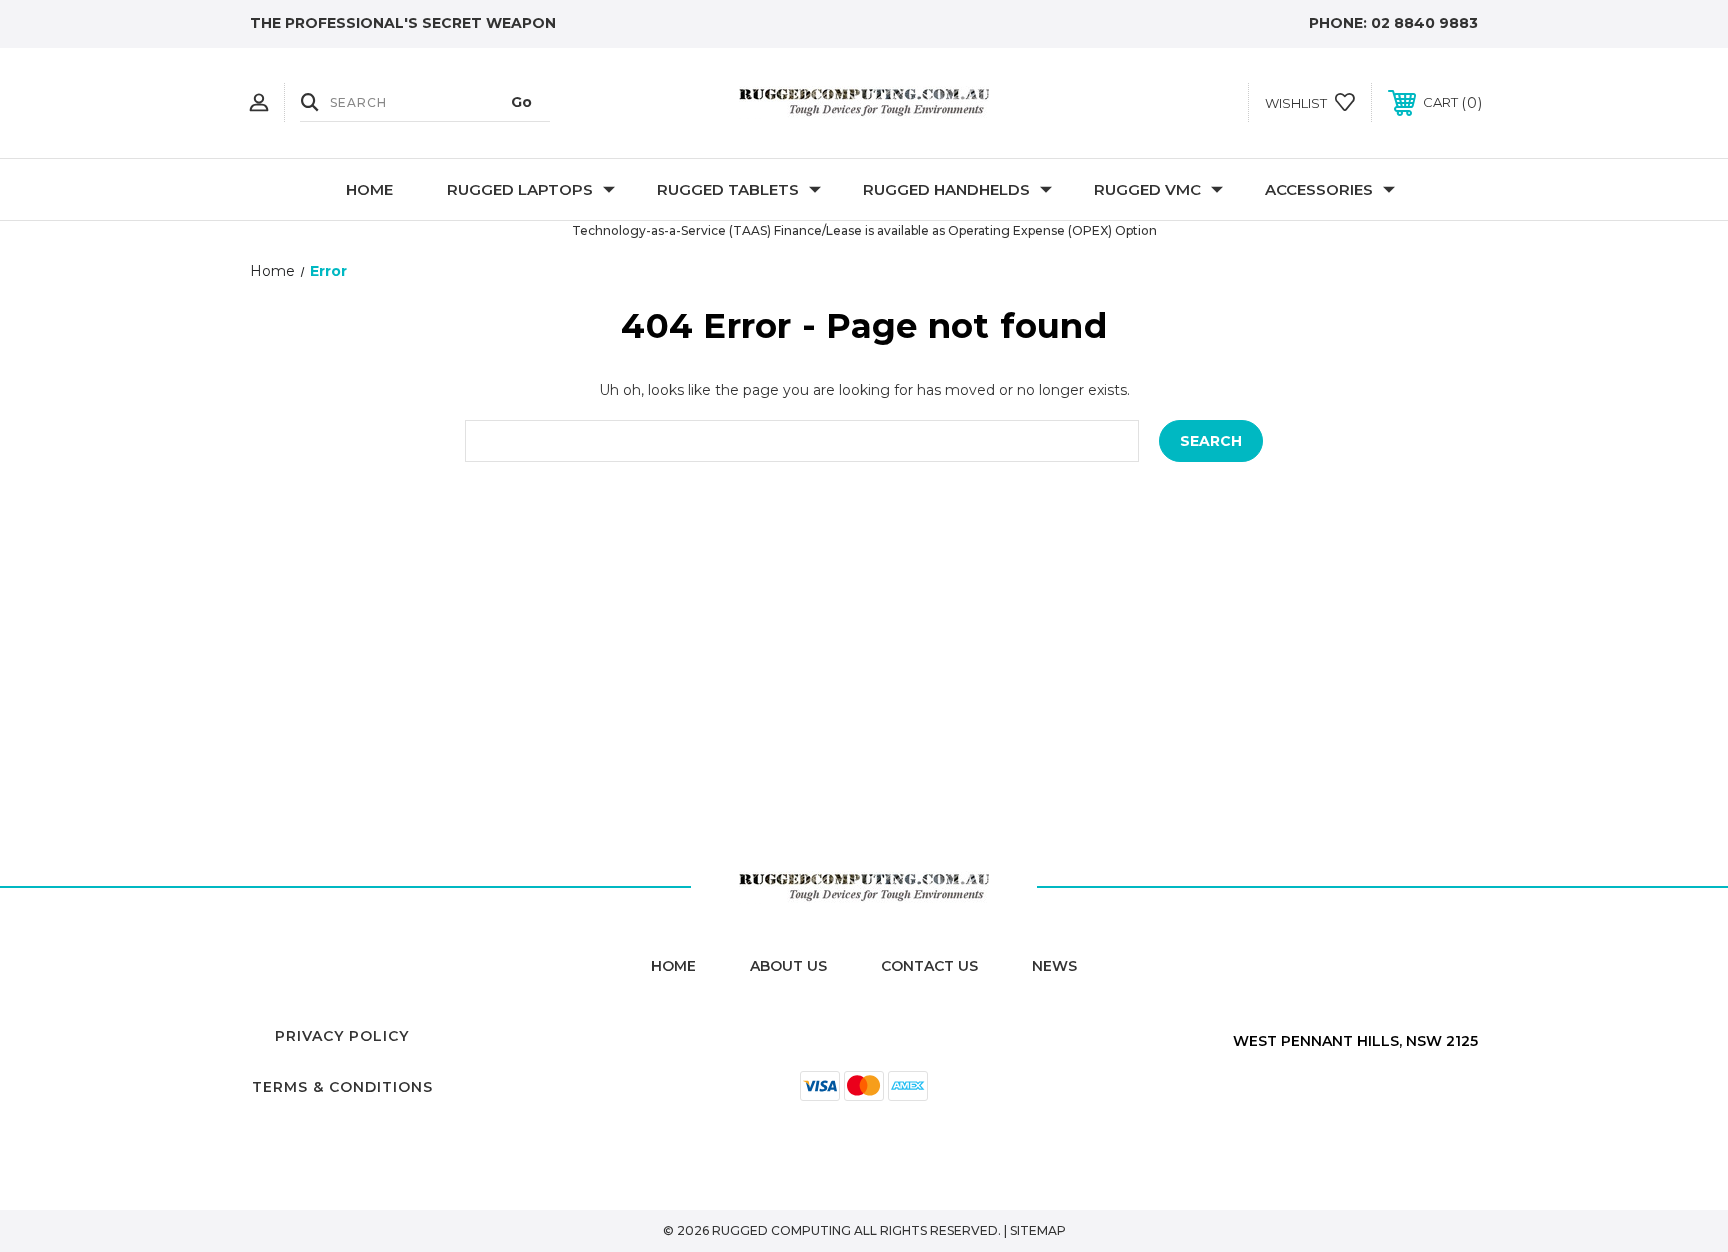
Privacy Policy (342, 1036)
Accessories (1319, 189)
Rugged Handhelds (946, 189)
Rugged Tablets (728, 189)
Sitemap (1038, 1230)
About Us (788, 966)
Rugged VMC (1147, 189)
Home (369, 189)
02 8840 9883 (1424, 23)
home (673, 966)
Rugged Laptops (520, 189)
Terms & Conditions (342, 1087)
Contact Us (929, 966)
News (1054, 966)
